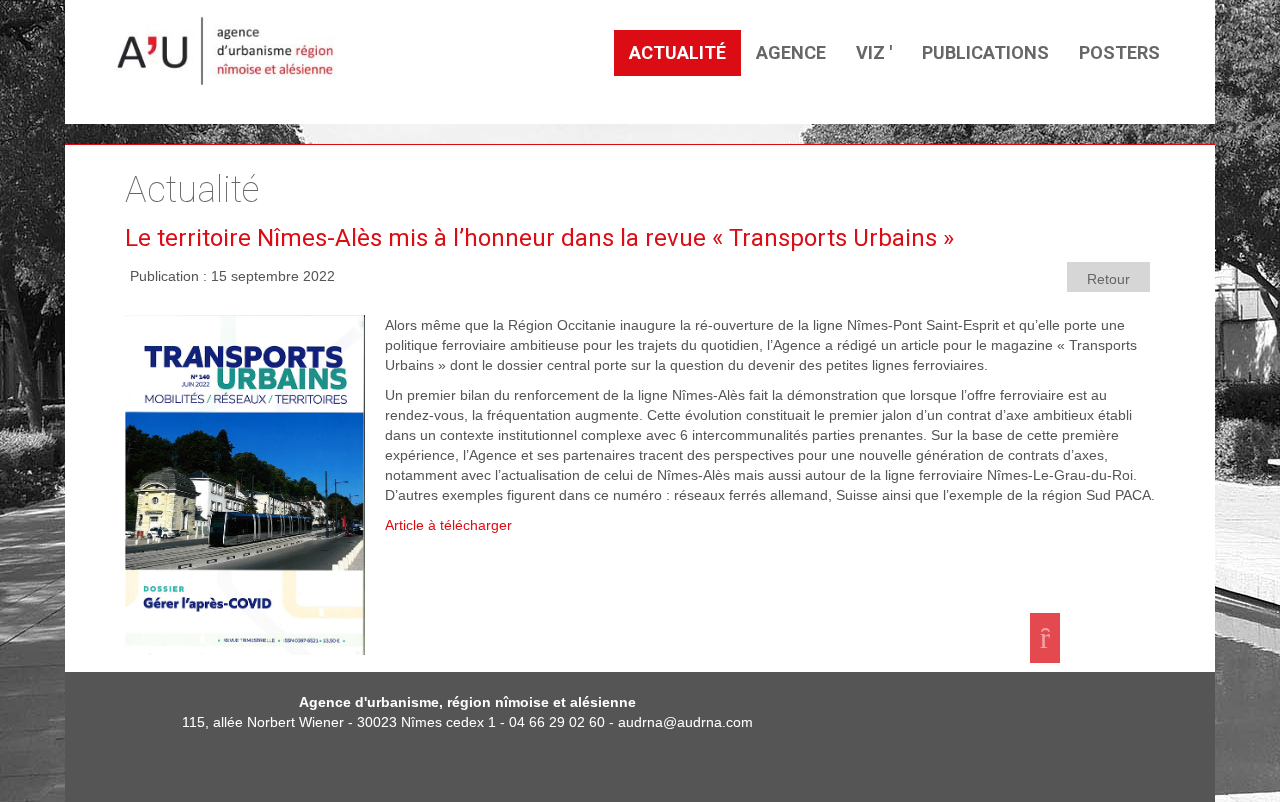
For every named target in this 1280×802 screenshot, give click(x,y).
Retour (1108, 279)
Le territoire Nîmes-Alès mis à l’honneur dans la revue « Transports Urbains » (539, 238)
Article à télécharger (448, 525)
